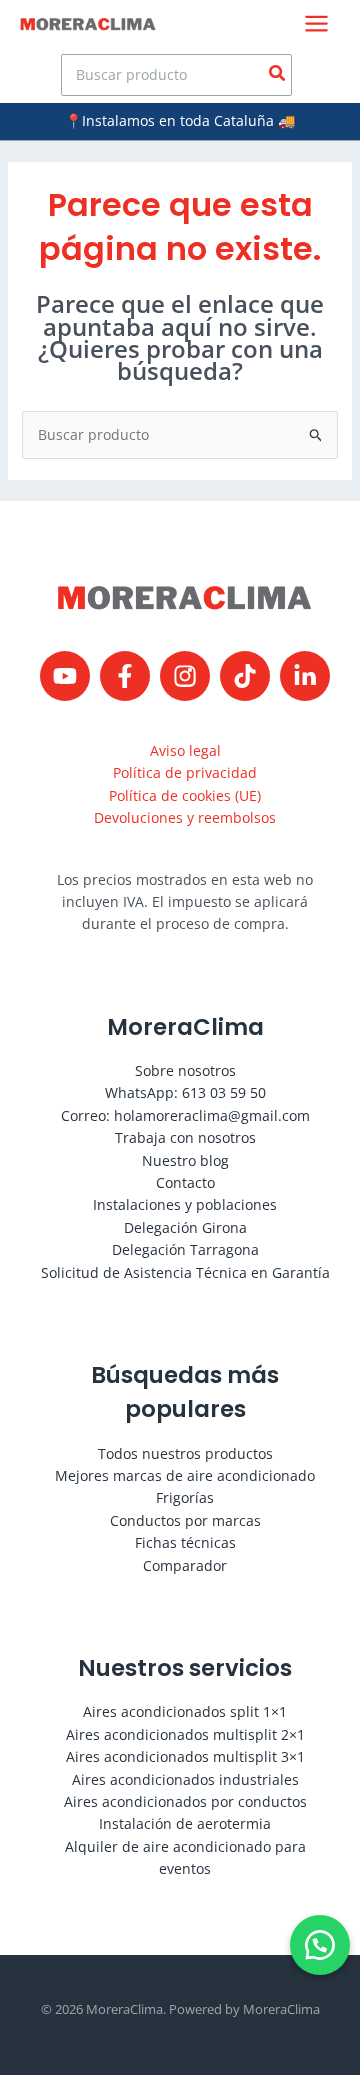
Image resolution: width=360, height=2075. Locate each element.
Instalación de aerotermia (185, 1823)
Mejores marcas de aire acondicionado (185, 1475)
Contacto (185, 1182)
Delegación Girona (185, 1227)
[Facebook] (125, 676)
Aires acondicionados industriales (185, 1779)
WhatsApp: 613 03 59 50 (185, 1092)
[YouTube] (65, 676)
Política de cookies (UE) (185, 795)
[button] (320, 1945)
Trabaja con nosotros (185, 1137)
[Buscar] (278, 75)
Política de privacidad (185, 772)
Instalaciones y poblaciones (185, 1204)
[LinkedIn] (305, 676)
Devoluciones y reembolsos (185, 817)
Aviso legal (185, 750)
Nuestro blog (185, 1160)
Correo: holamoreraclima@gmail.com (185, 1115)
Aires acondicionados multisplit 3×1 (185, 1756)
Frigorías (185, 1497)
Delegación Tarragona (185, 1249)
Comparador (185, 1565)
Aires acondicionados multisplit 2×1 (185, 1734)
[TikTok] (245, 676)
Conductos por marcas (185, 1520)
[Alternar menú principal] (316, 23)
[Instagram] (185, 676)
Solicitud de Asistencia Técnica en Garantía (185, 1272)
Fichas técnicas (185, 1542)
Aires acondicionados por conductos (185, 1801)
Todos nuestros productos (185, 1453)
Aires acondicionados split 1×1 (185, 1711)
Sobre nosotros (185, 1070)
